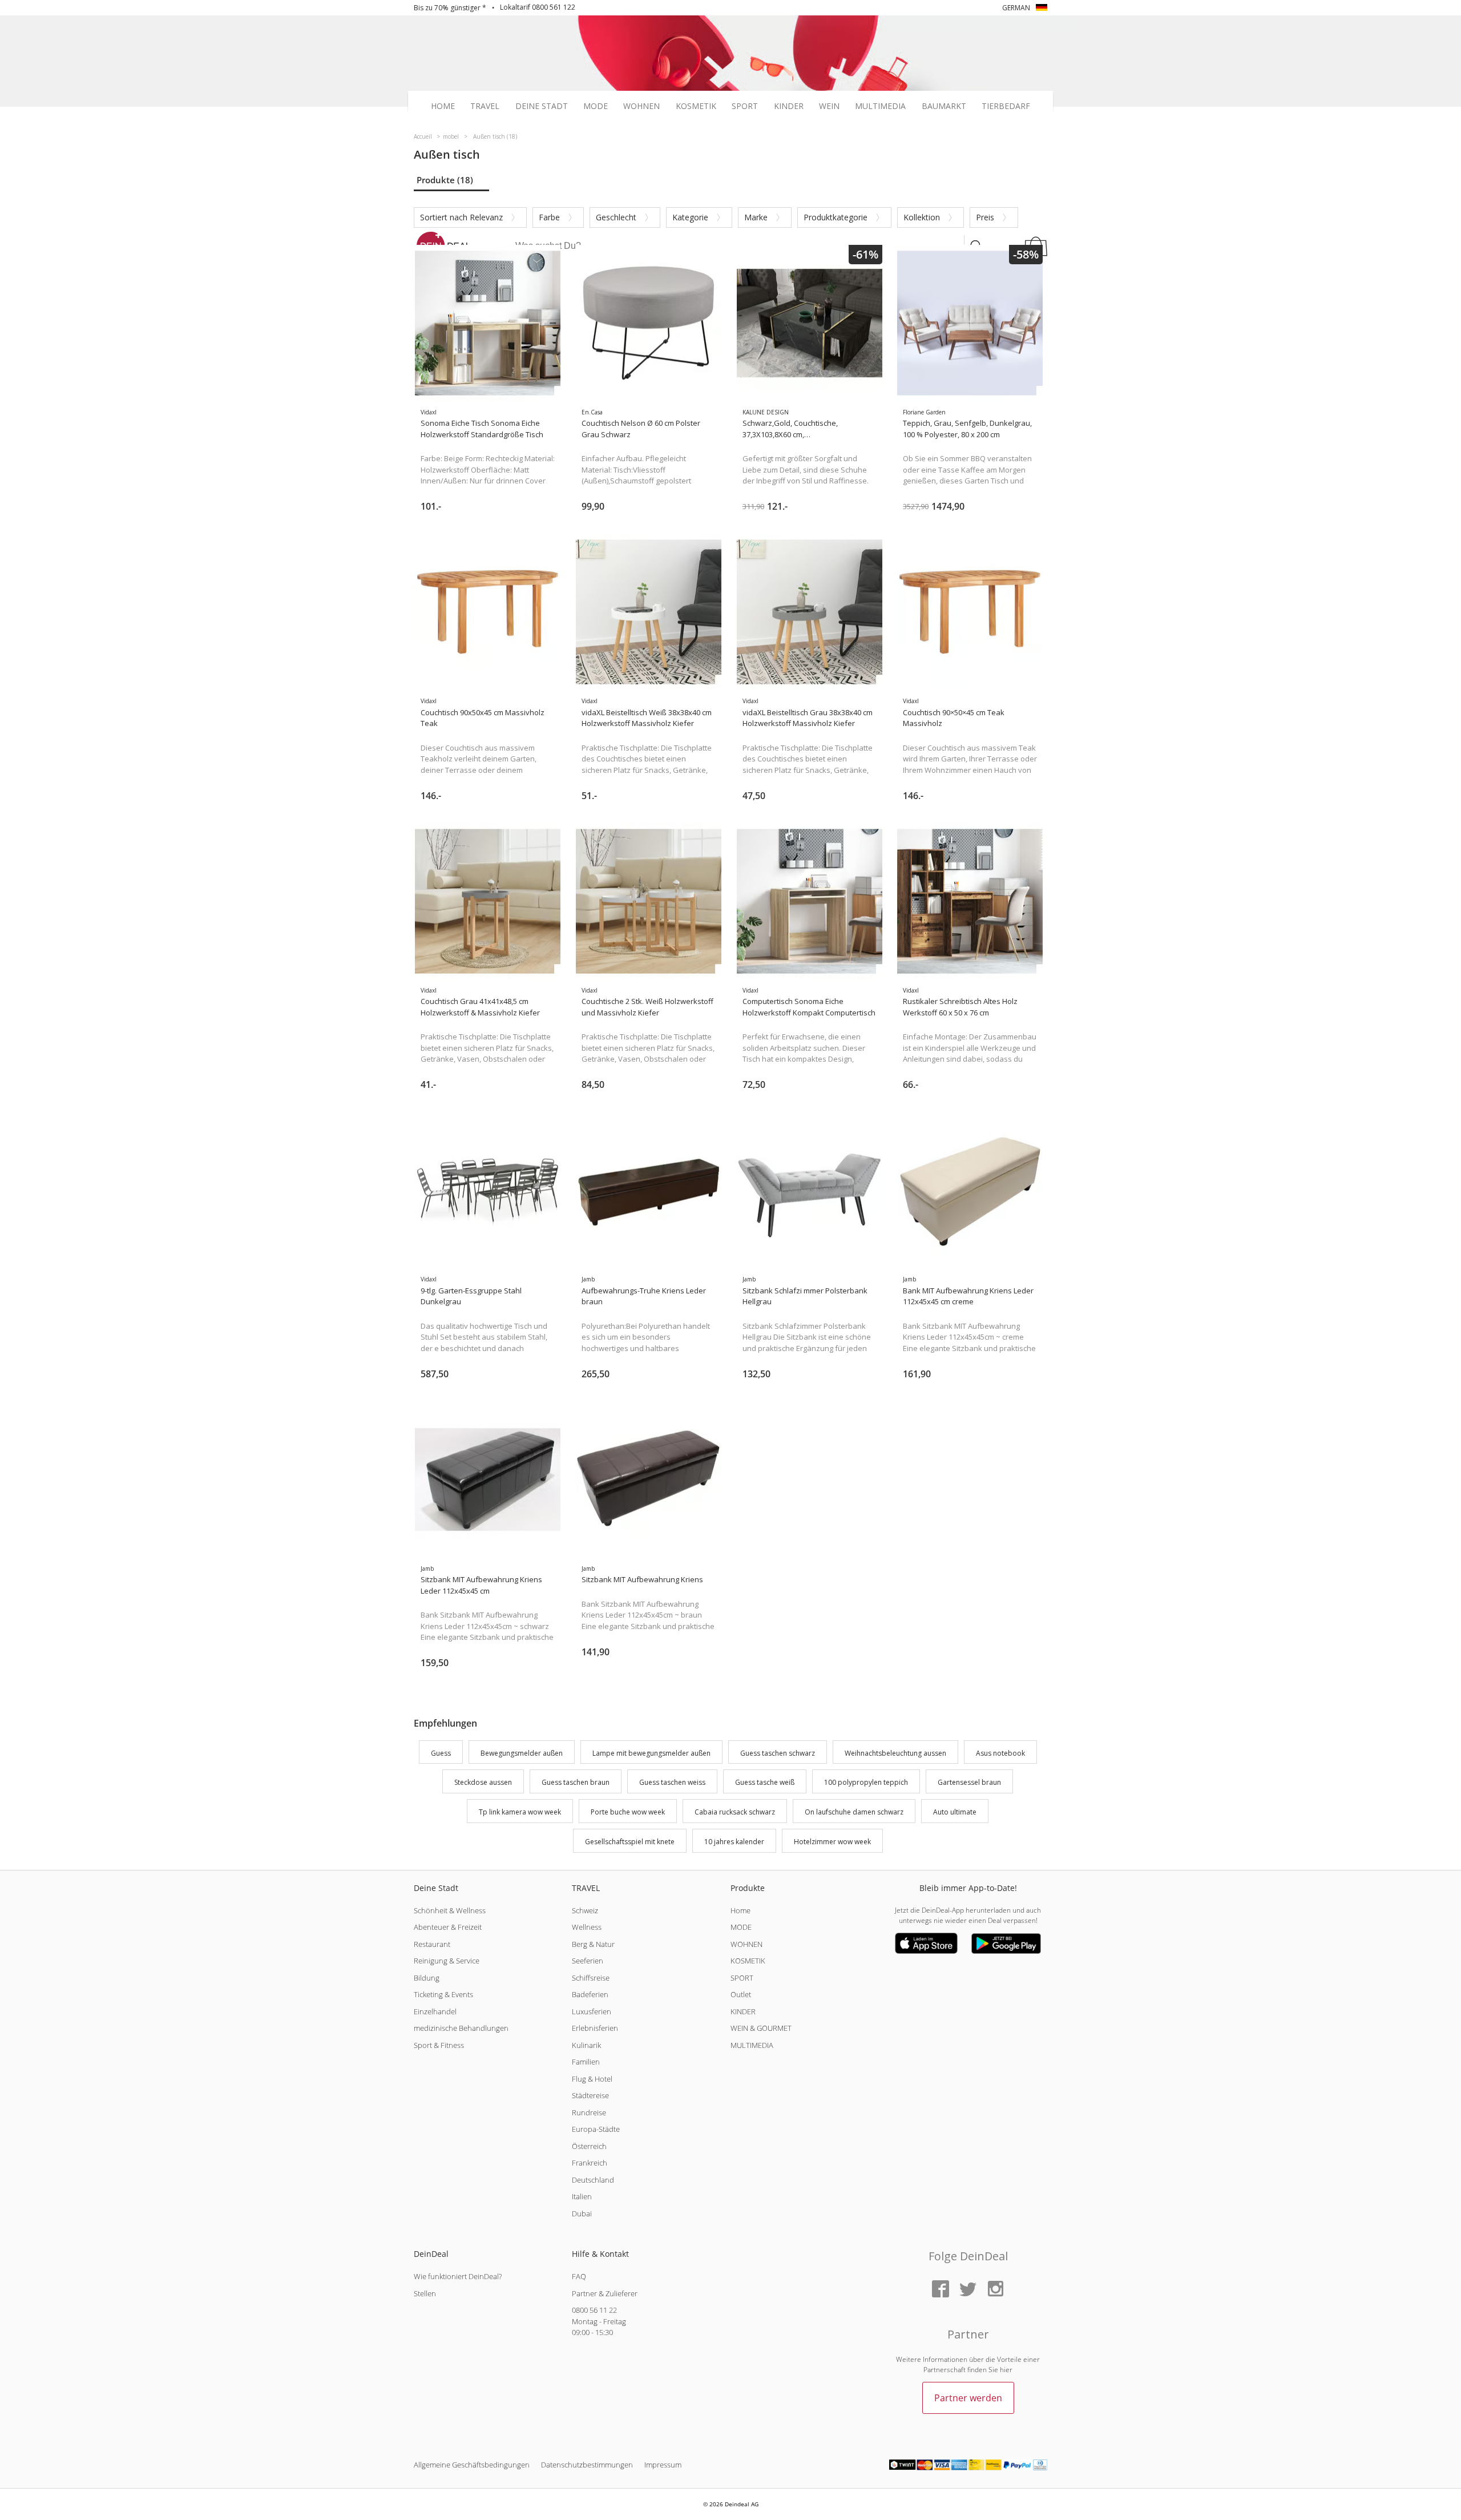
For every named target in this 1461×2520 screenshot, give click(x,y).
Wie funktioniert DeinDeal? (458, 2276)
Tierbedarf (1006, 106)
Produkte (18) (445, 180)
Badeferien (590, 1994)
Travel (485, 106)
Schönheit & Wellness (450, 1910)
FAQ (579, 2276)
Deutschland (593, 2180)
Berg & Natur (593, 1944)
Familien (586, 2062)
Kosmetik (696, 106)
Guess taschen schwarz (778, 1753)
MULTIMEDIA (752, 2045)
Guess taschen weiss (672, 1783)
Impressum (663, 2465)
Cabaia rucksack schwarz (735, 1812)
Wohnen (641, 106)
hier (1006, 2370)
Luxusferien (592, 2011)
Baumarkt (944, 106)
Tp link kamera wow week (520, 1812)
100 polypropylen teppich (866, 1783)
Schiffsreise (591, 1978)
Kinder (789, 106)
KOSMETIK (748, 1961)
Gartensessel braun (969, 1783)
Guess (441, 1753)
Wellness (587, 1927)
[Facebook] (941, 2290)
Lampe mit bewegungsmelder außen (651, 1753)
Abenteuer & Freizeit (448, 1927)
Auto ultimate (955, 1812)
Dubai (582, 2213)
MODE (741, 1927)
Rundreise (589, 2112)
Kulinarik (586, 2045)
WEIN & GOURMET (761, 2028)
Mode (596, 106)
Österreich (589, 2146)
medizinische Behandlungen (461, 2028)
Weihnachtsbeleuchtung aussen (895, 1753)
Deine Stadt (542, 106)
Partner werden (968, 2398)
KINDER (743, 2011)
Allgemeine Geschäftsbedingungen (472, 2465)
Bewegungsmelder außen (522, 1753)
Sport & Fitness (439, 2045)
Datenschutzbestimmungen (587, 2465)
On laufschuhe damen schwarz (854, 1812)
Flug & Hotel (592, 2079)
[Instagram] (995, 2290)
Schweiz (585, 1910)
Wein (829, 106)
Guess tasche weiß (765, 1783)
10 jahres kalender (734, 1842)
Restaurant (432, 1944)
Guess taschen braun (576, 1783)
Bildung (427, 1978)
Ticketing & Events (443, 1994)
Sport (745, 106)
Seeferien (588, 1961)
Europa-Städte (596, 2129)
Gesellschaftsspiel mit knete (630, 1842)
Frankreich (590, 2163)
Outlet (741, 1994)
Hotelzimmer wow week (832, 1842)
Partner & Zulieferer (605, 2293)
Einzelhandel (435, 2011)
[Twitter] (968, 2290)
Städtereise (590, 2095)
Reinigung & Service (447, 1961)
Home (443, 106)
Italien (582, 2196)
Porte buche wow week (628, 1812)
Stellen (425, 2293)
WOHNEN (746, 1944)
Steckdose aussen (483, 1783)
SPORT (742, 1978)
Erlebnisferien (595, 2028)
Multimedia (880, 106)
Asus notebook (1000, 1753)
